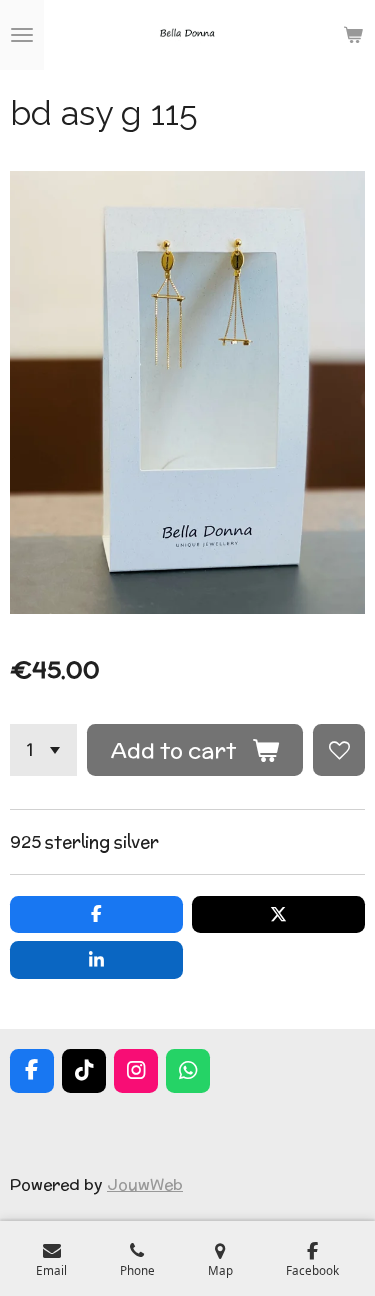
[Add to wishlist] (339, 750)
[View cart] (353, 35)
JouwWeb (145, 1184)
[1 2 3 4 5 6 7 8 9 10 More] (43, 750)
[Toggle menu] (22, 35)
